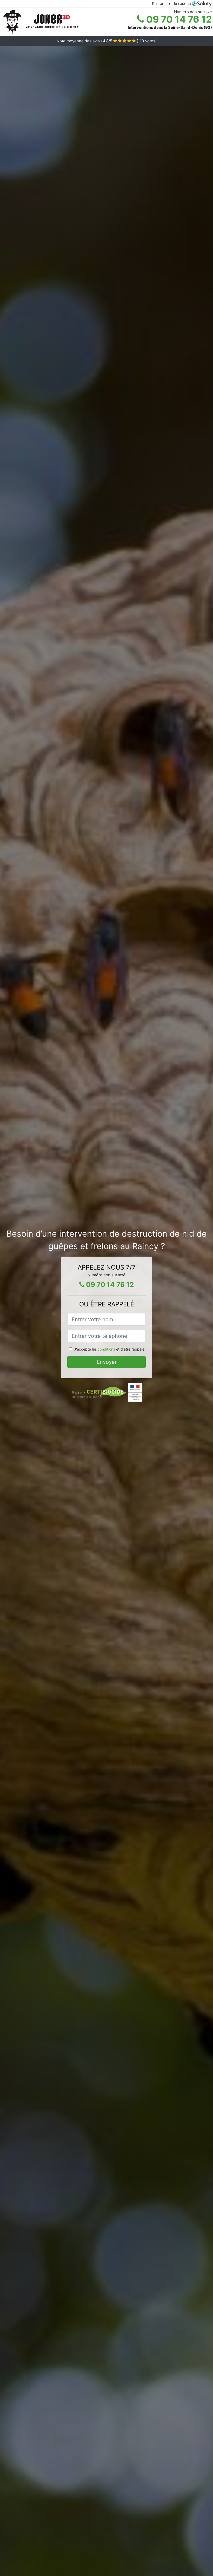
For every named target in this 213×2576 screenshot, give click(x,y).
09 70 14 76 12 (178, 19)
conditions (106, 1349)
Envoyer (107, 1362)
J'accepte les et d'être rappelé (109, 1349)
